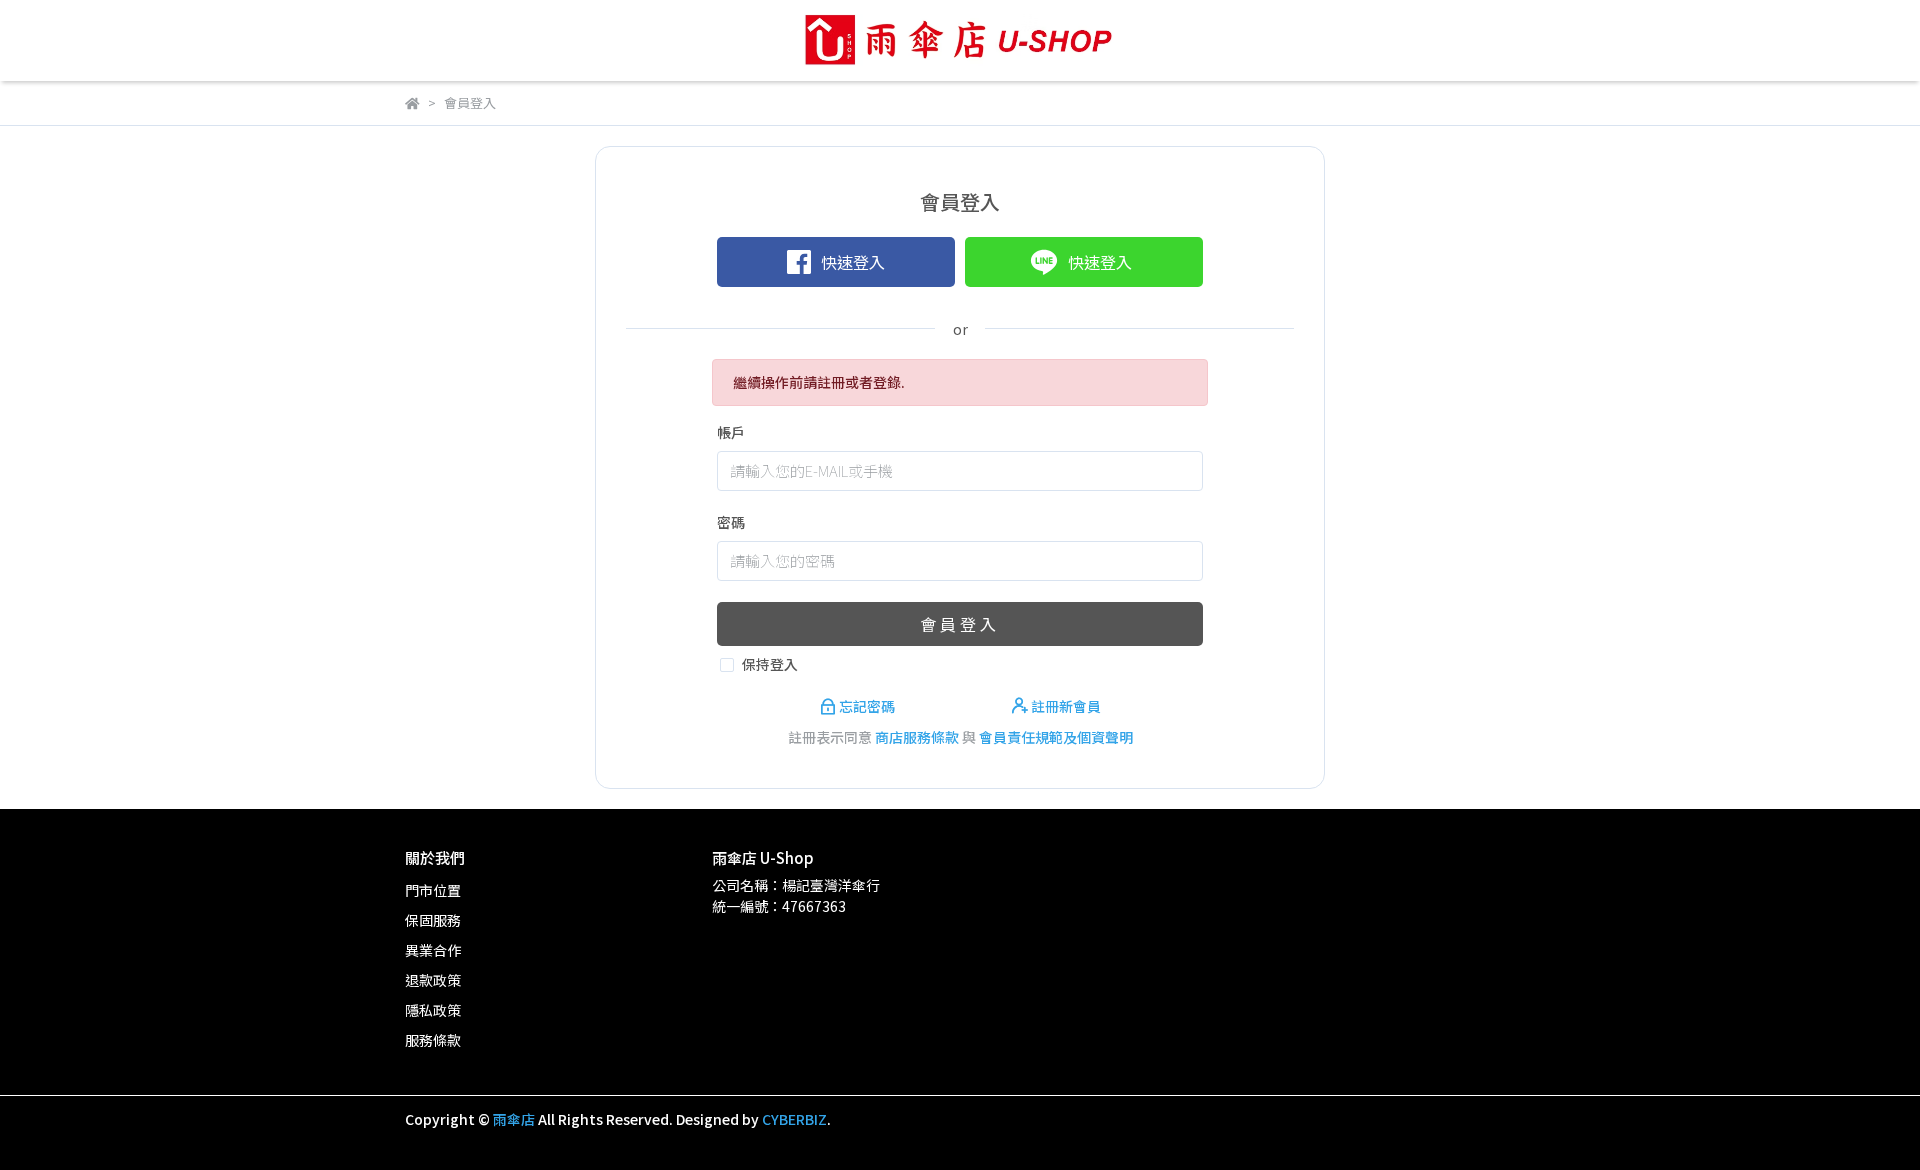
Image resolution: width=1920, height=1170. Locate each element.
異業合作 (433, 950)
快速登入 (853, 262)
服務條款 (433, 1040)
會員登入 (960, 624)
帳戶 (731, 432)
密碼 (731, 522)
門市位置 (433, 890)
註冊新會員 (1064, 706)
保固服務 (433, 920)
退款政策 (433, 980)
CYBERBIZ (794, 1119)
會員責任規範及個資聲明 (1056, 737)
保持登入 (770, 664)
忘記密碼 (867, 706)
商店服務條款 (917, 737)
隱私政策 (433, 1010)
